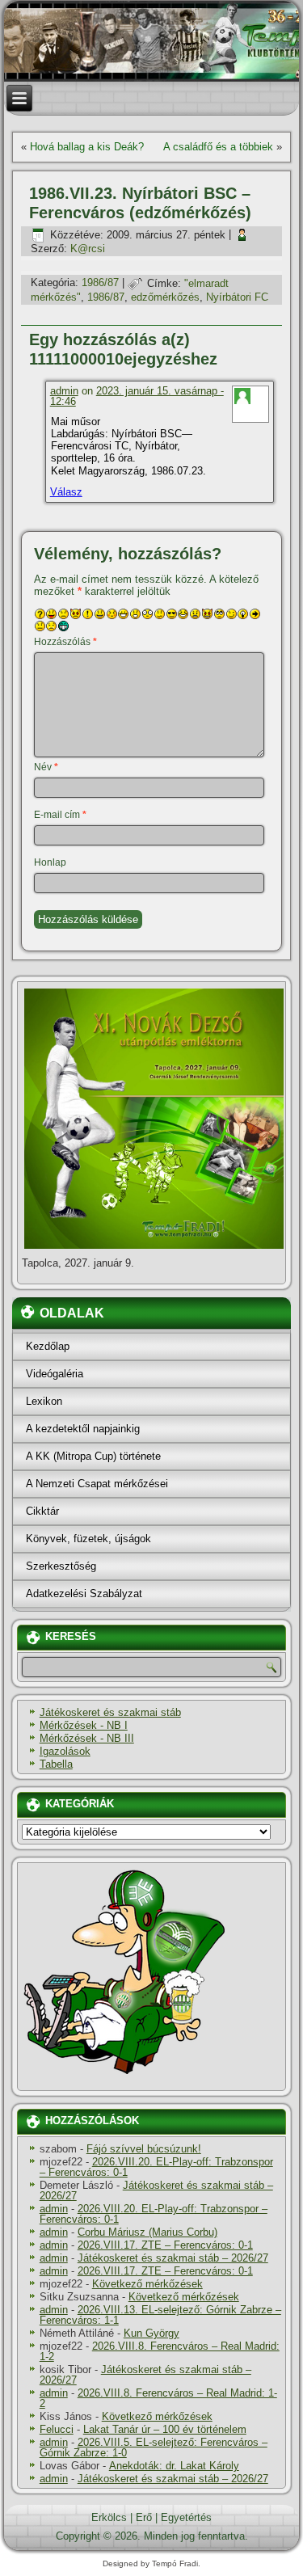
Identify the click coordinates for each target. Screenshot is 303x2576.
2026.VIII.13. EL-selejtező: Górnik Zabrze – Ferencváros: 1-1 (160, 2315)
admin (64, 391)
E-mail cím (60, 815)
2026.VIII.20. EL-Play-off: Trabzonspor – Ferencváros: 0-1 (156, 2167)
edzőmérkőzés (165, 297)
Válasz (66, 492)
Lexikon (44, 1401)
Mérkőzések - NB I (84, 1725)
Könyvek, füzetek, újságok (88, 1539)
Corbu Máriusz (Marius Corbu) (147, 2232)
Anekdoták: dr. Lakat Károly (174, 2466)
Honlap (50, 862)
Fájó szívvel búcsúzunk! (144, 2149)
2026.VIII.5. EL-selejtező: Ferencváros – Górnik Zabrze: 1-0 (154, 2447)
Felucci (57, 2429)
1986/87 (100, 283)
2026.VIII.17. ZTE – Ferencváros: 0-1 (165, 2245)
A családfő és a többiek (218, 147)
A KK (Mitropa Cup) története (93, 1456)
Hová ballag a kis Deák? (87, 147)
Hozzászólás (65, 642)
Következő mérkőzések (147, 2284)
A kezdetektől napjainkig (83, 1429)
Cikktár (42, 1511)
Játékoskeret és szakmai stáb (110, 1712)
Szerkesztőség (61, 1566)
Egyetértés (186, 2517)
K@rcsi (88, 249)
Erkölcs (109, 2517)
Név (46, 767)
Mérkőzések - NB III (87, 1738)
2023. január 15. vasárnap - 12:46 (137, 396)
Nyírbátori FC (237, 297)
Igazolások (65, 1751)
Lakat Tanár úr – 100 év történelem (165, 2429)
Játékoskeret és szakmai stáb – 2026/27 (156, 2190)
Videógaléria (55, 1374)
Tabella (56, 1764)
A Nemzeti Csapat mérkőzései (97, 1484)
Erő (144, 2517)
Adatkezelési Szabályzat (84, 1594)
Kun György (151, 2333)
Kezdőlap (48, 1346)
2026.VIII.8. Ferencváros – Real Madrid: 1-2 (160, 2351)
